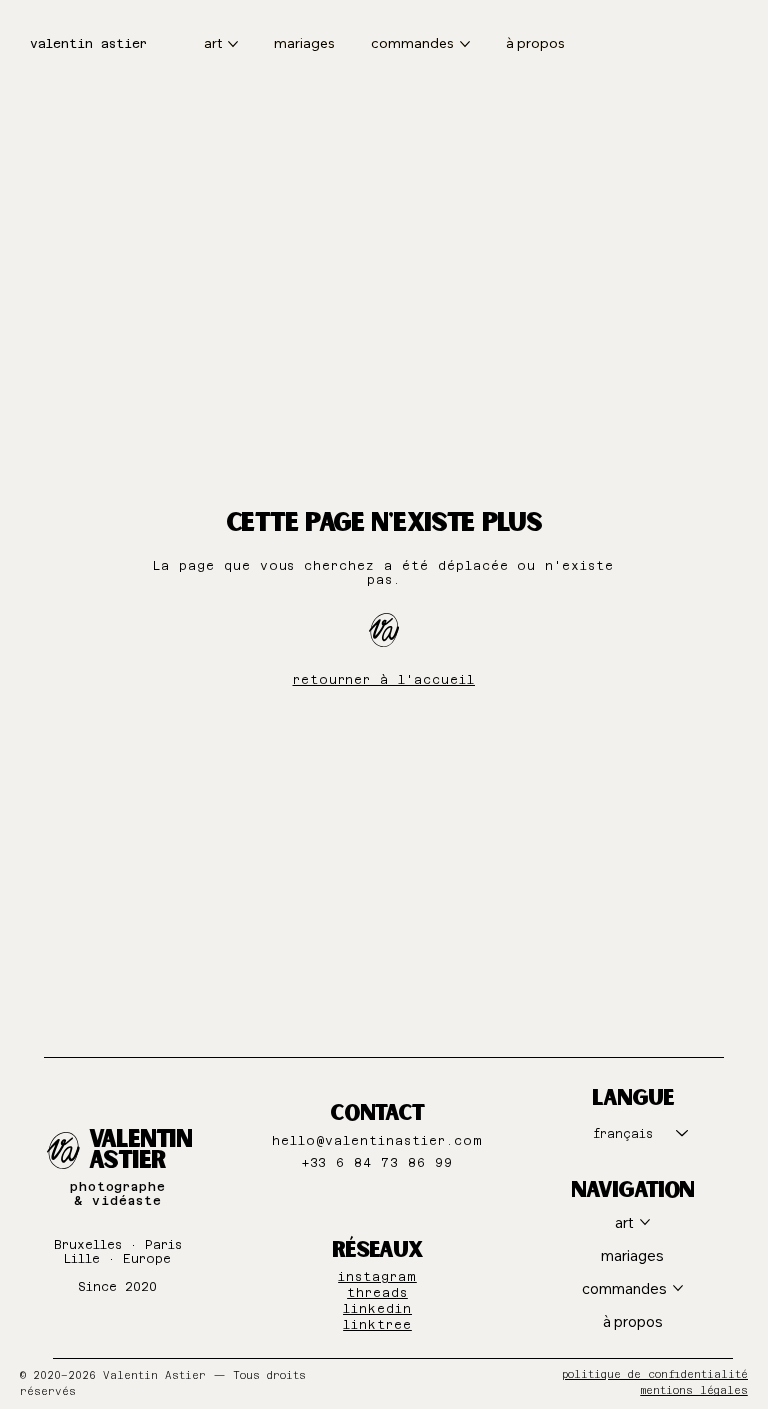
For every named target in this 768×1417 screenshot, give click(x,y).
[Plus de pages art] (233, 44)
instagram (377, 1277)
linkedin (377, 1309)
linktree (377, 1325)
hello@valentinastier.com (377, 1141)
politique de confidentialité (655, 1374)
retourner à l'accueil (384, 680)
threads (377, 1293)
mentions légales (694, 1390)
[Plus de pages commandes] (465, 44)
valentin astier (88, 44)
